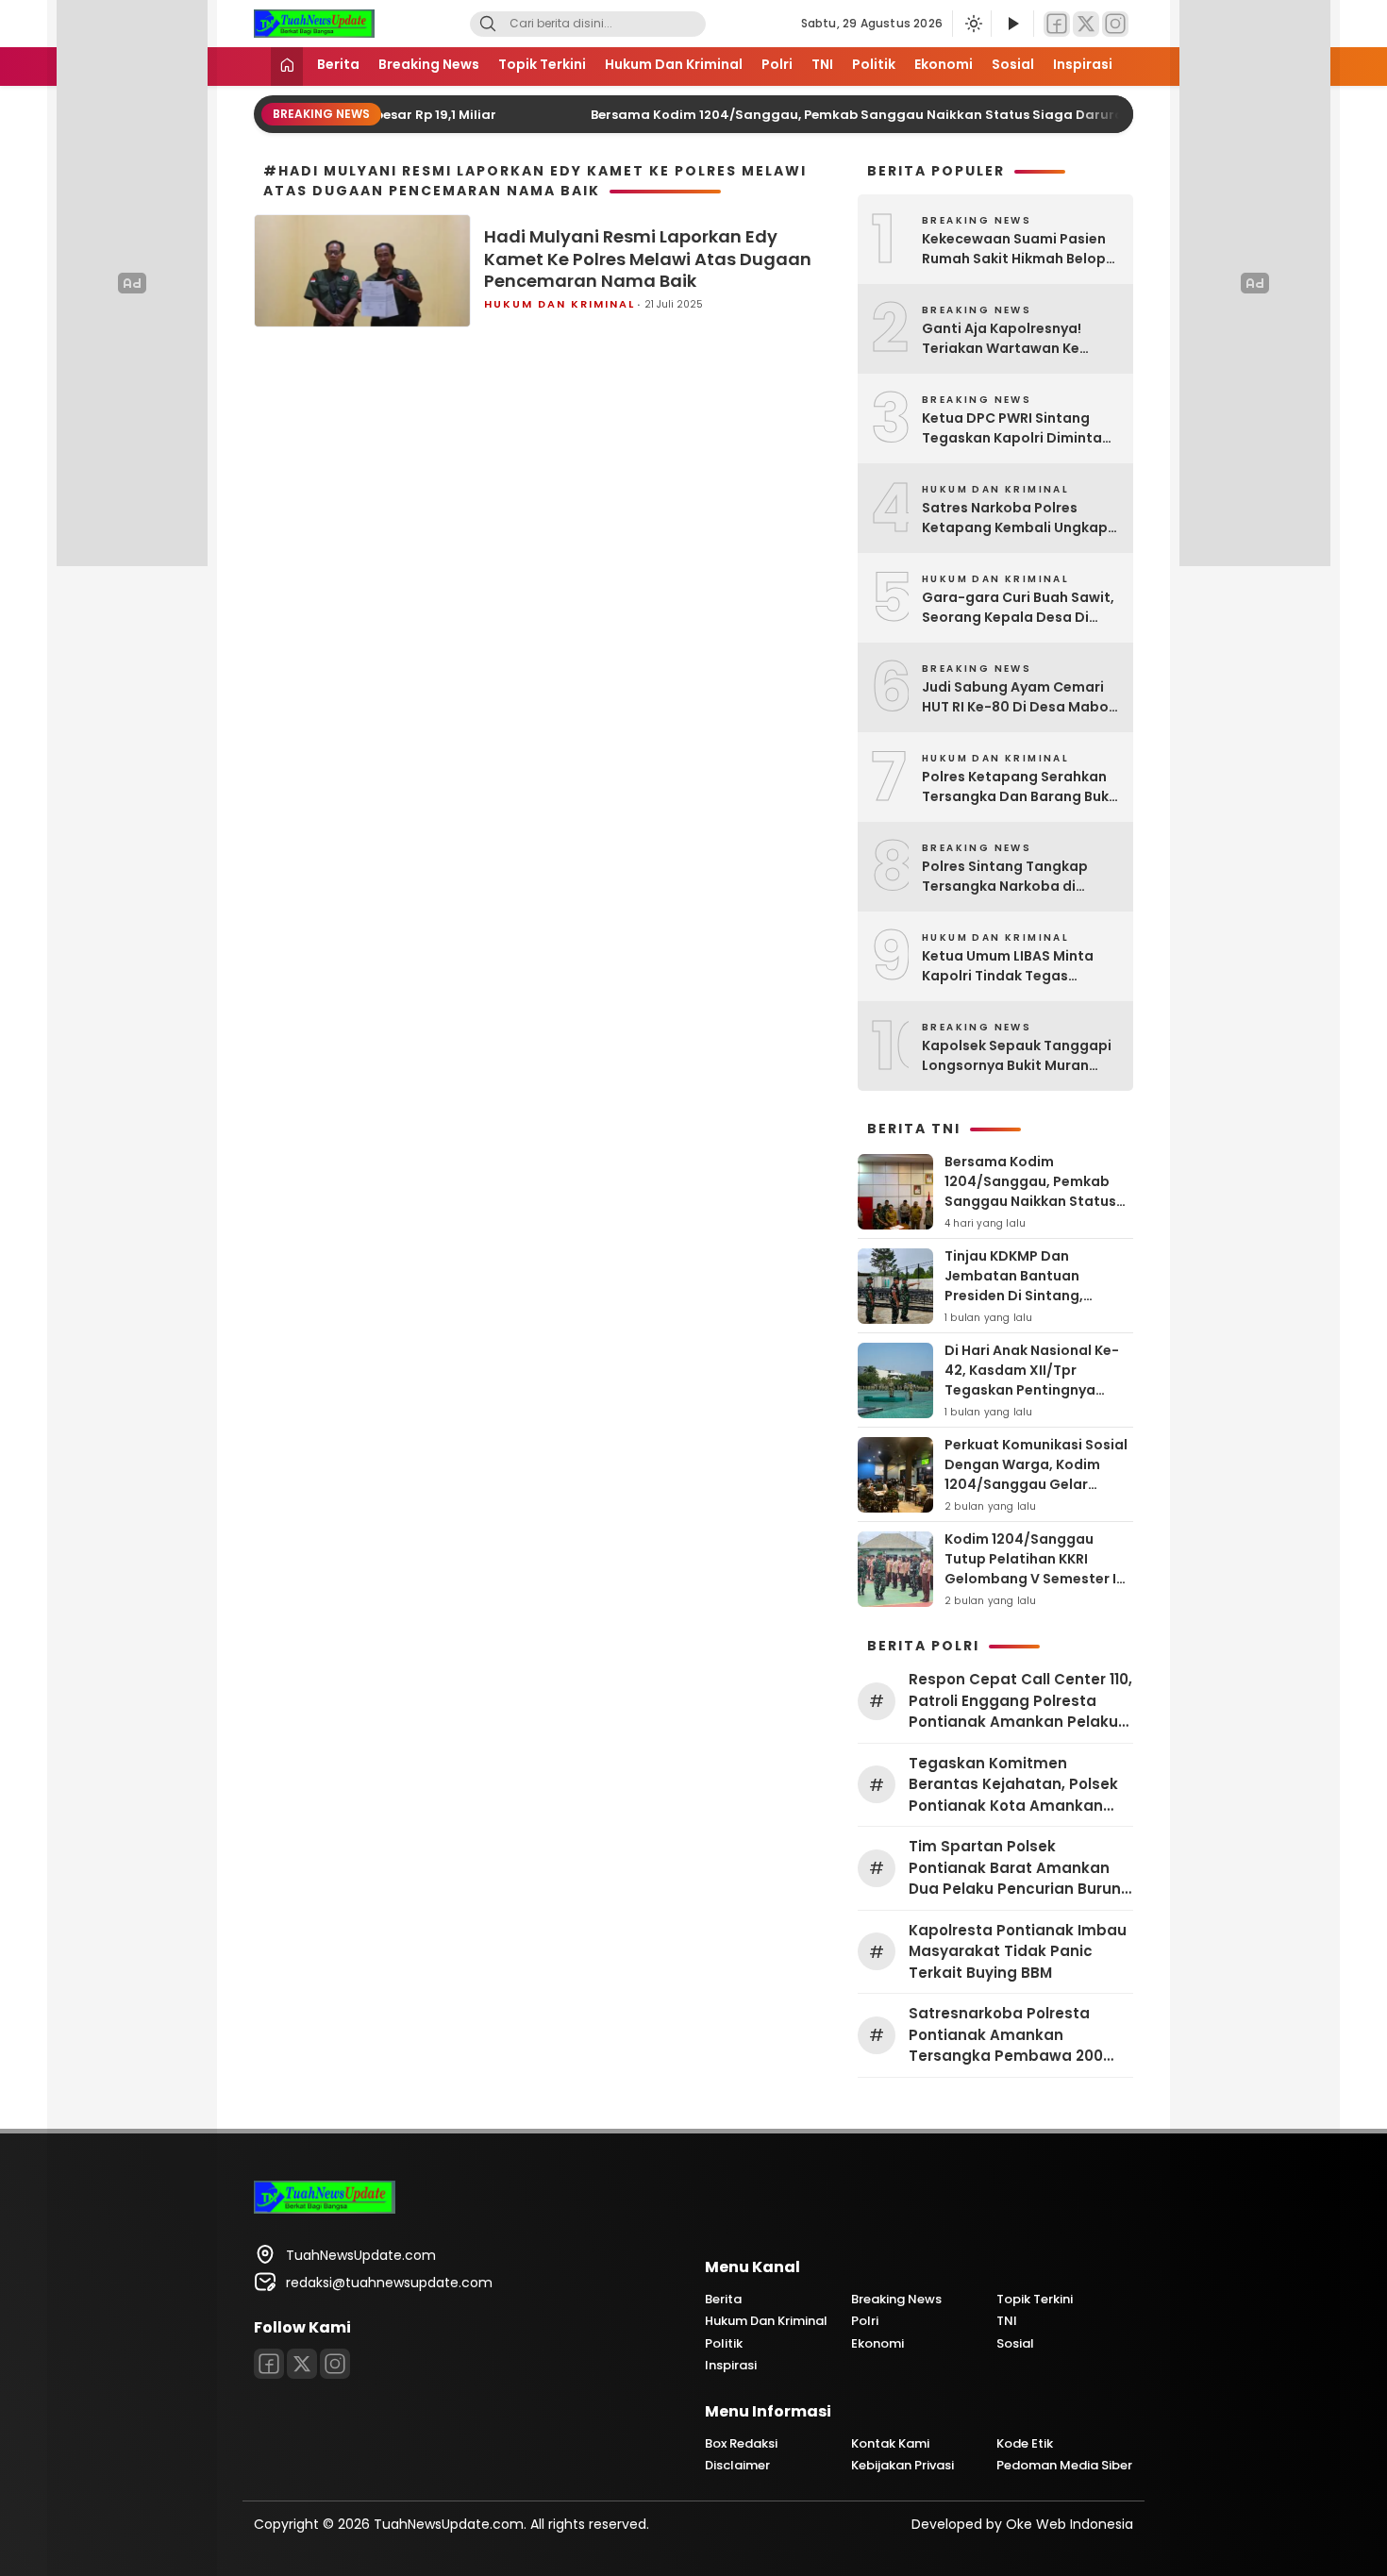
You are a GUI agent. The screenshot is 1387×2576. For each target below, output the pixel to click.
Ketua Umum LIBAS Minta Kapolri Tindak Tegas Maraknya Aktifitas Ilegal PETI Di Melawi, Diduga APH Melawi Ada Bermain (1014, 966)
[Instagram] (1115, 24)
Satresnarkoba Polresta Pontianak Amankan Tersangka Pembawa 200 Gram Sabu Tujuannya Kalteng (1006, 2035)
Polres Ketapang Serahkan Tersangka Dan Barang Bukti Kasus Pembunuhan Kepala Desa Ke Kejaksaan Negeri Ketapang (1020, 787)
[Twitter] (1086, 24)
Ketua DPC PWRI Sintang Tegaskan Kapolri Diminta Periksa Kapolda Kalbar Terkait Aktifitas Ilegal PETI (1014, 428)
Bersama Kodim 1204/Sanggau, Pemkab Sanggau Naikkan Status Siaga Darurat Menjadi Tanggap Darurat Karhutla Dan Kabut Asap (1037, 1211)
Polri (777, 64)
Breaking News (429, 64)
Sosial (1013, 64)
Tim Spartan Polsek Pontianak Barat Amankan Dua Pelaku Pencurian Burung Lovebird (1020, 1868)
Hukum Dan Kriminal (674, 64)
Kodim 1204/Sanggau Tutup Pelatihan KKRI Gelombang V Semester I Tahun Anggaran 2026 (1030, 1569)
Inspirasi (1083, 64)
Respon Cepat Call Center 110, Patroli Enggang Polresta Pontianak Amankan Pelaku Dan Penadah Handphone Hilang (1020, 1701)
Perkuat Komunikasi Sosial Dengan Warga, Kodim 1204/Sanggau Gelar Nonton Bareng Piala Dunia (1037, 1474)
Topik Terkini (542, 64)
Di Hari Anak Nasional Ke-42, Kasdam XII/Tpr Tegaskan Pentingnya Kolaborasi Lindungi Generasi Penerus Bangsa (1033, 1390)
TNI (822, 64)
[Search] (488, 24)
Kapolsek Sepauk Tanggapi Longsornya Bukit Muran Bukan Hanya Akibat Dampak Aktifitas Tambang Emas (1019, 1056)
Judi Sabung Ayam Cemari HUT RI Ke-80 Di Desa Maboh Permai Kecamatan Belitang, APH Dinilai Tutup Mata (1019, 697)
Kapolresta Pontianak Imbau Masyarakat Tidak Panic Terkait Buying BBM (1018, 1951)
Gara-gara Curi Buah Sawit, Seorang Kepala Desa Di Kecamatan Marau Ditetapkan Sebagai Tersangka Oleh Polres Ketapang (1018, 608)
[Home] (287, 67)
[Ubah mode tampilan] (972, 24)
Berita (338, 64)
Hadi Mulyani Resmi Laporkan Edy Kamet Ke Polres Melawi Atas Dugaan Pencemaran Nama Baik (648, 259)
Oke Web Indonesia (1069, 2524)
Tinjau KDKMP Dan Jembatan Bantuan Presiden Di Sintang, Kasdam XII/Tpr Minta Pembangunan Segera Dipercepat (1022, 1305)
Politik (874, 64)
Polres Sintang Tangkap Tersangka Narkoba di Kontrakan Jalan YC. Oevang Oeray (1020, 877)
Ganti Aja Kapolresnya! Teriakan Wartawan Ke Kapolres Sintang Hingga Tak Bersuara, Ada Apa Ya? (1014, 339)
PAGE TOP (1338, 2481)
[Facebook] (1057, 24)
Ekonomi (944, 64)
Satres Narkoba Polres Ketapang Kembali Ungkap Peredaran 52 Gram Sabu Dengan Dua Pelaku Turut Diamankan (1015, 518)
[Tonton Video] (1012, 24)
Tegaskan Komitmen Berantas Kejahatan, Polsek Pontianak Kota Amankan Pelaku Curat (1013, 1785)
